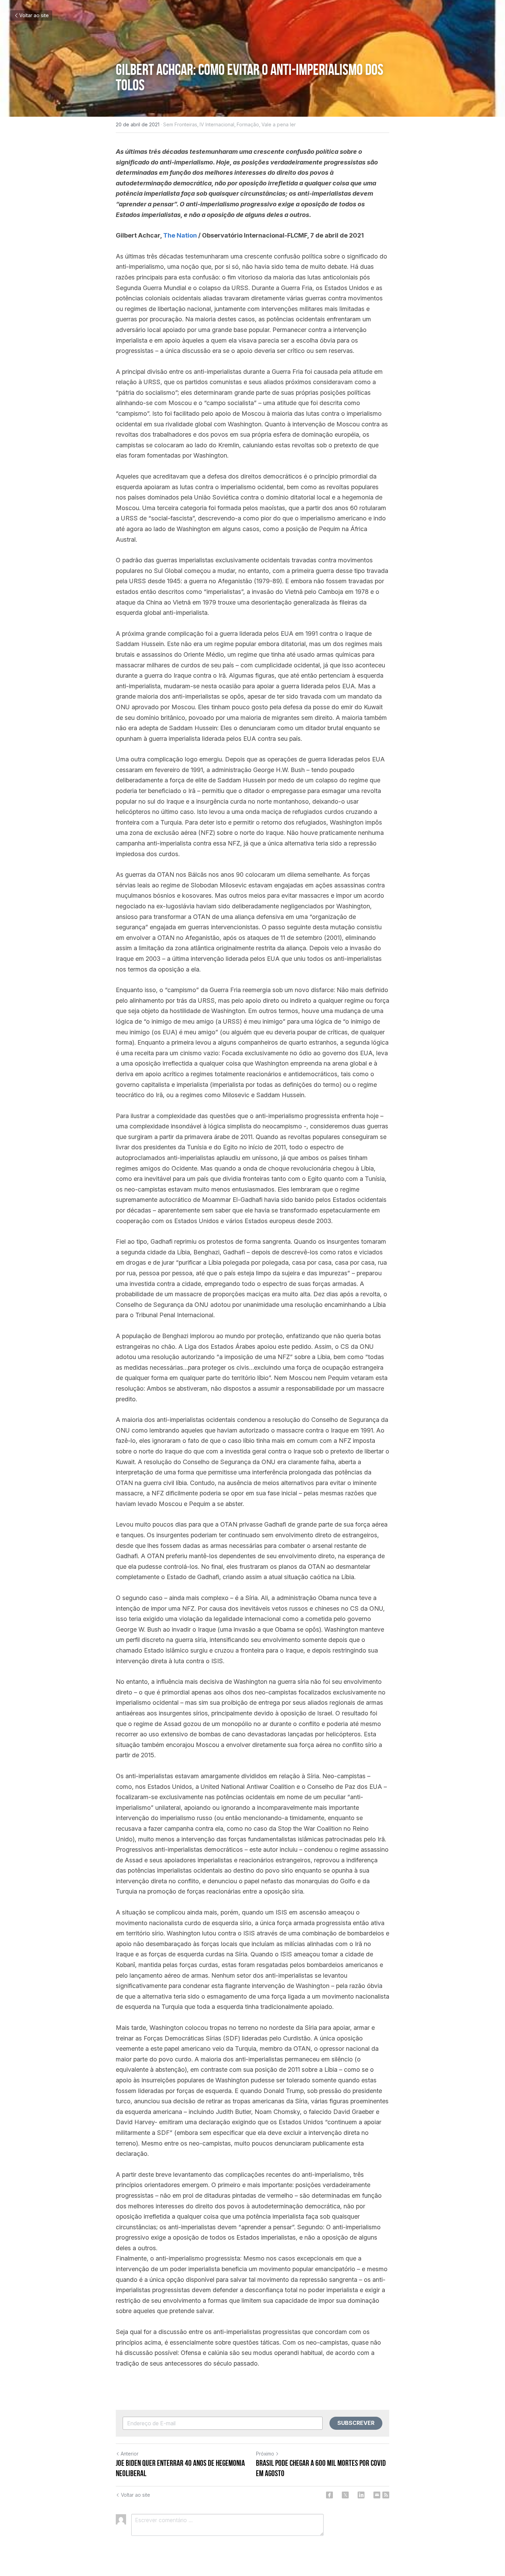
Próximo (265, 2454)
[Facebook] (329, 2495)
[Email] (377, 2495)
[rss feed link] (386, 2495)
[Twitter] (345, 2495)
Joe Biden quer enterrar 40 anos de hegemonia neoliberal (180, 2468)
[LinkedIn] (361, 2495)
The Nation (180, 235)
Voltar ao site (34, 15)
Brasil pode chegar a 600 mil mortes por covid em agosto (321, 2468)
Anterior (130, 2454)
